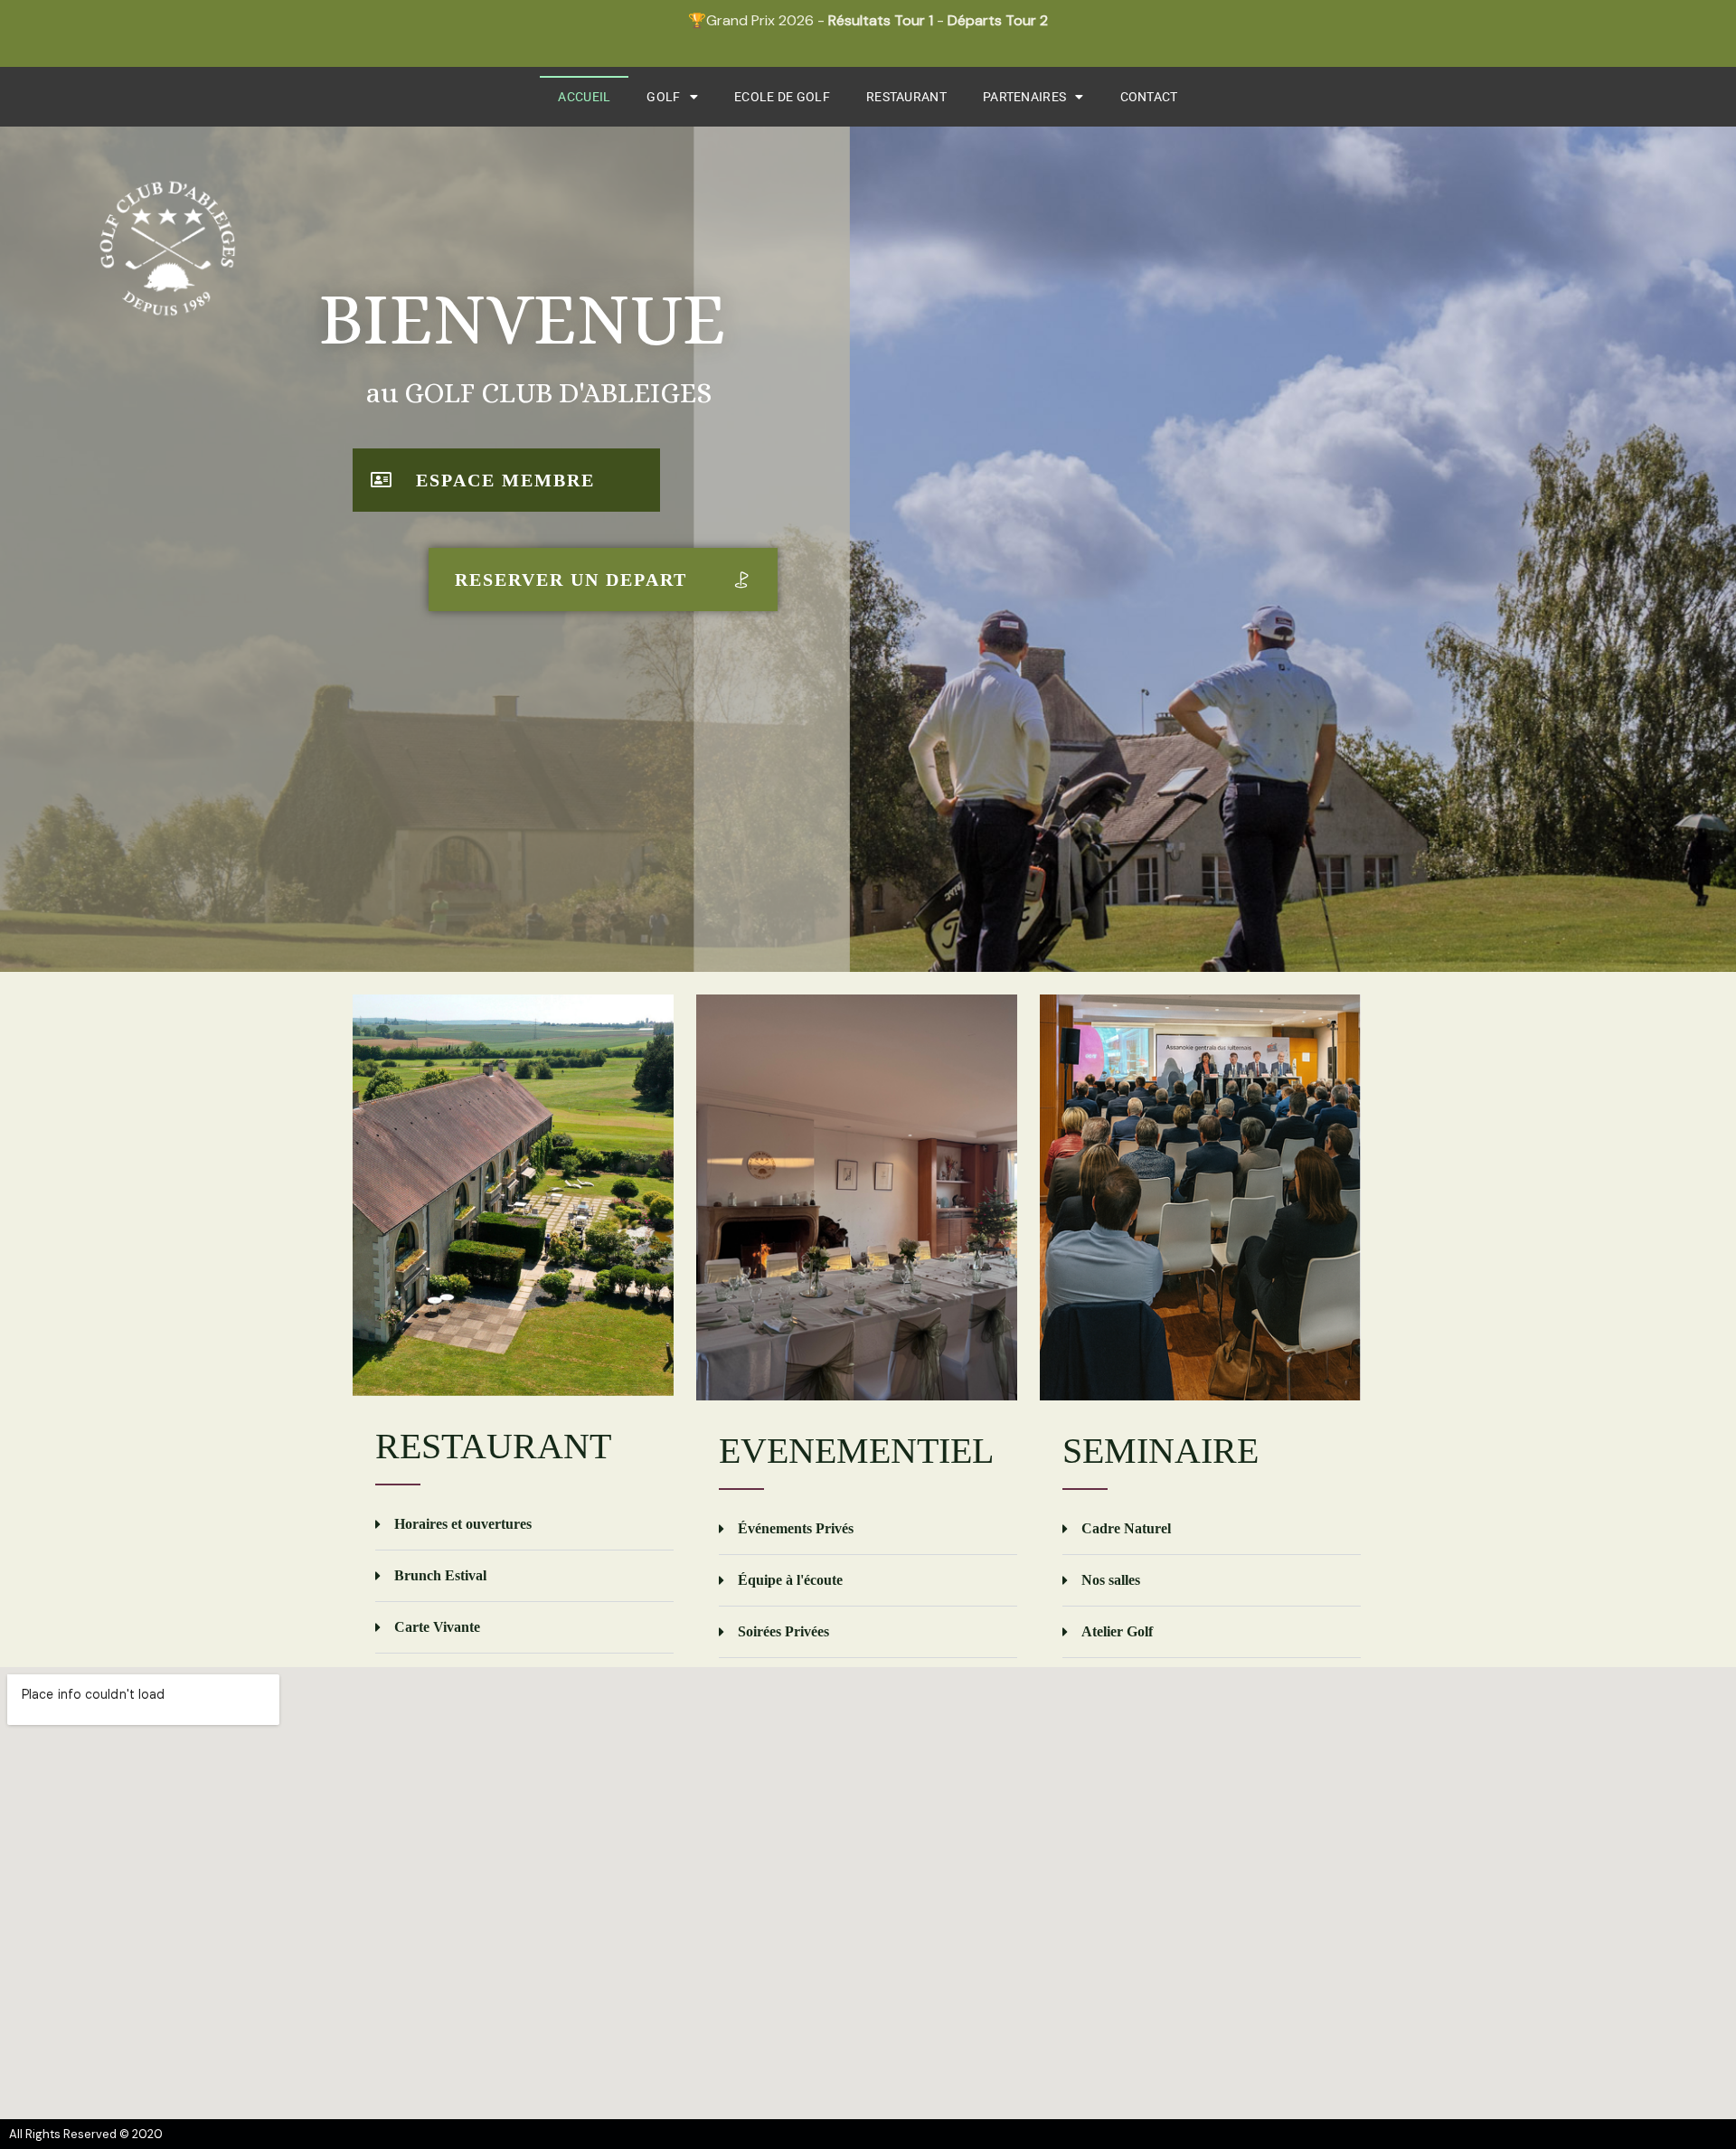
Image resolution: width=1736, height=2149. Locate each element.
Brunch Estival (440, 1575)
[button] (524, 1525)
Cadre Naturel (1126, 1528)
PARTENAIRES (1024, 97)
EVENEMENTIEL (856, 1451)
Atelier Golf (1117, 1631)
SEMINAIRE (1160, 1451)
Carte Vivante (437, 1627)
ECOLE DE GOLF (782, 97)
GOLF (663, 97)
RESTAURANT (906, 97)
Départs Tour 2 (998, 20)
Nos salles (1111, 1580)
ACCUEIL (584, 97)
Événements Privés (796, 1528)
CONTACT (1149, 97)
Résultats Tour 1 (881, 20)
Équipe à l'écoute (790, 1580)
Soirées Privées (783, 1631)
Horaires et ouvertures (463, 1524)
